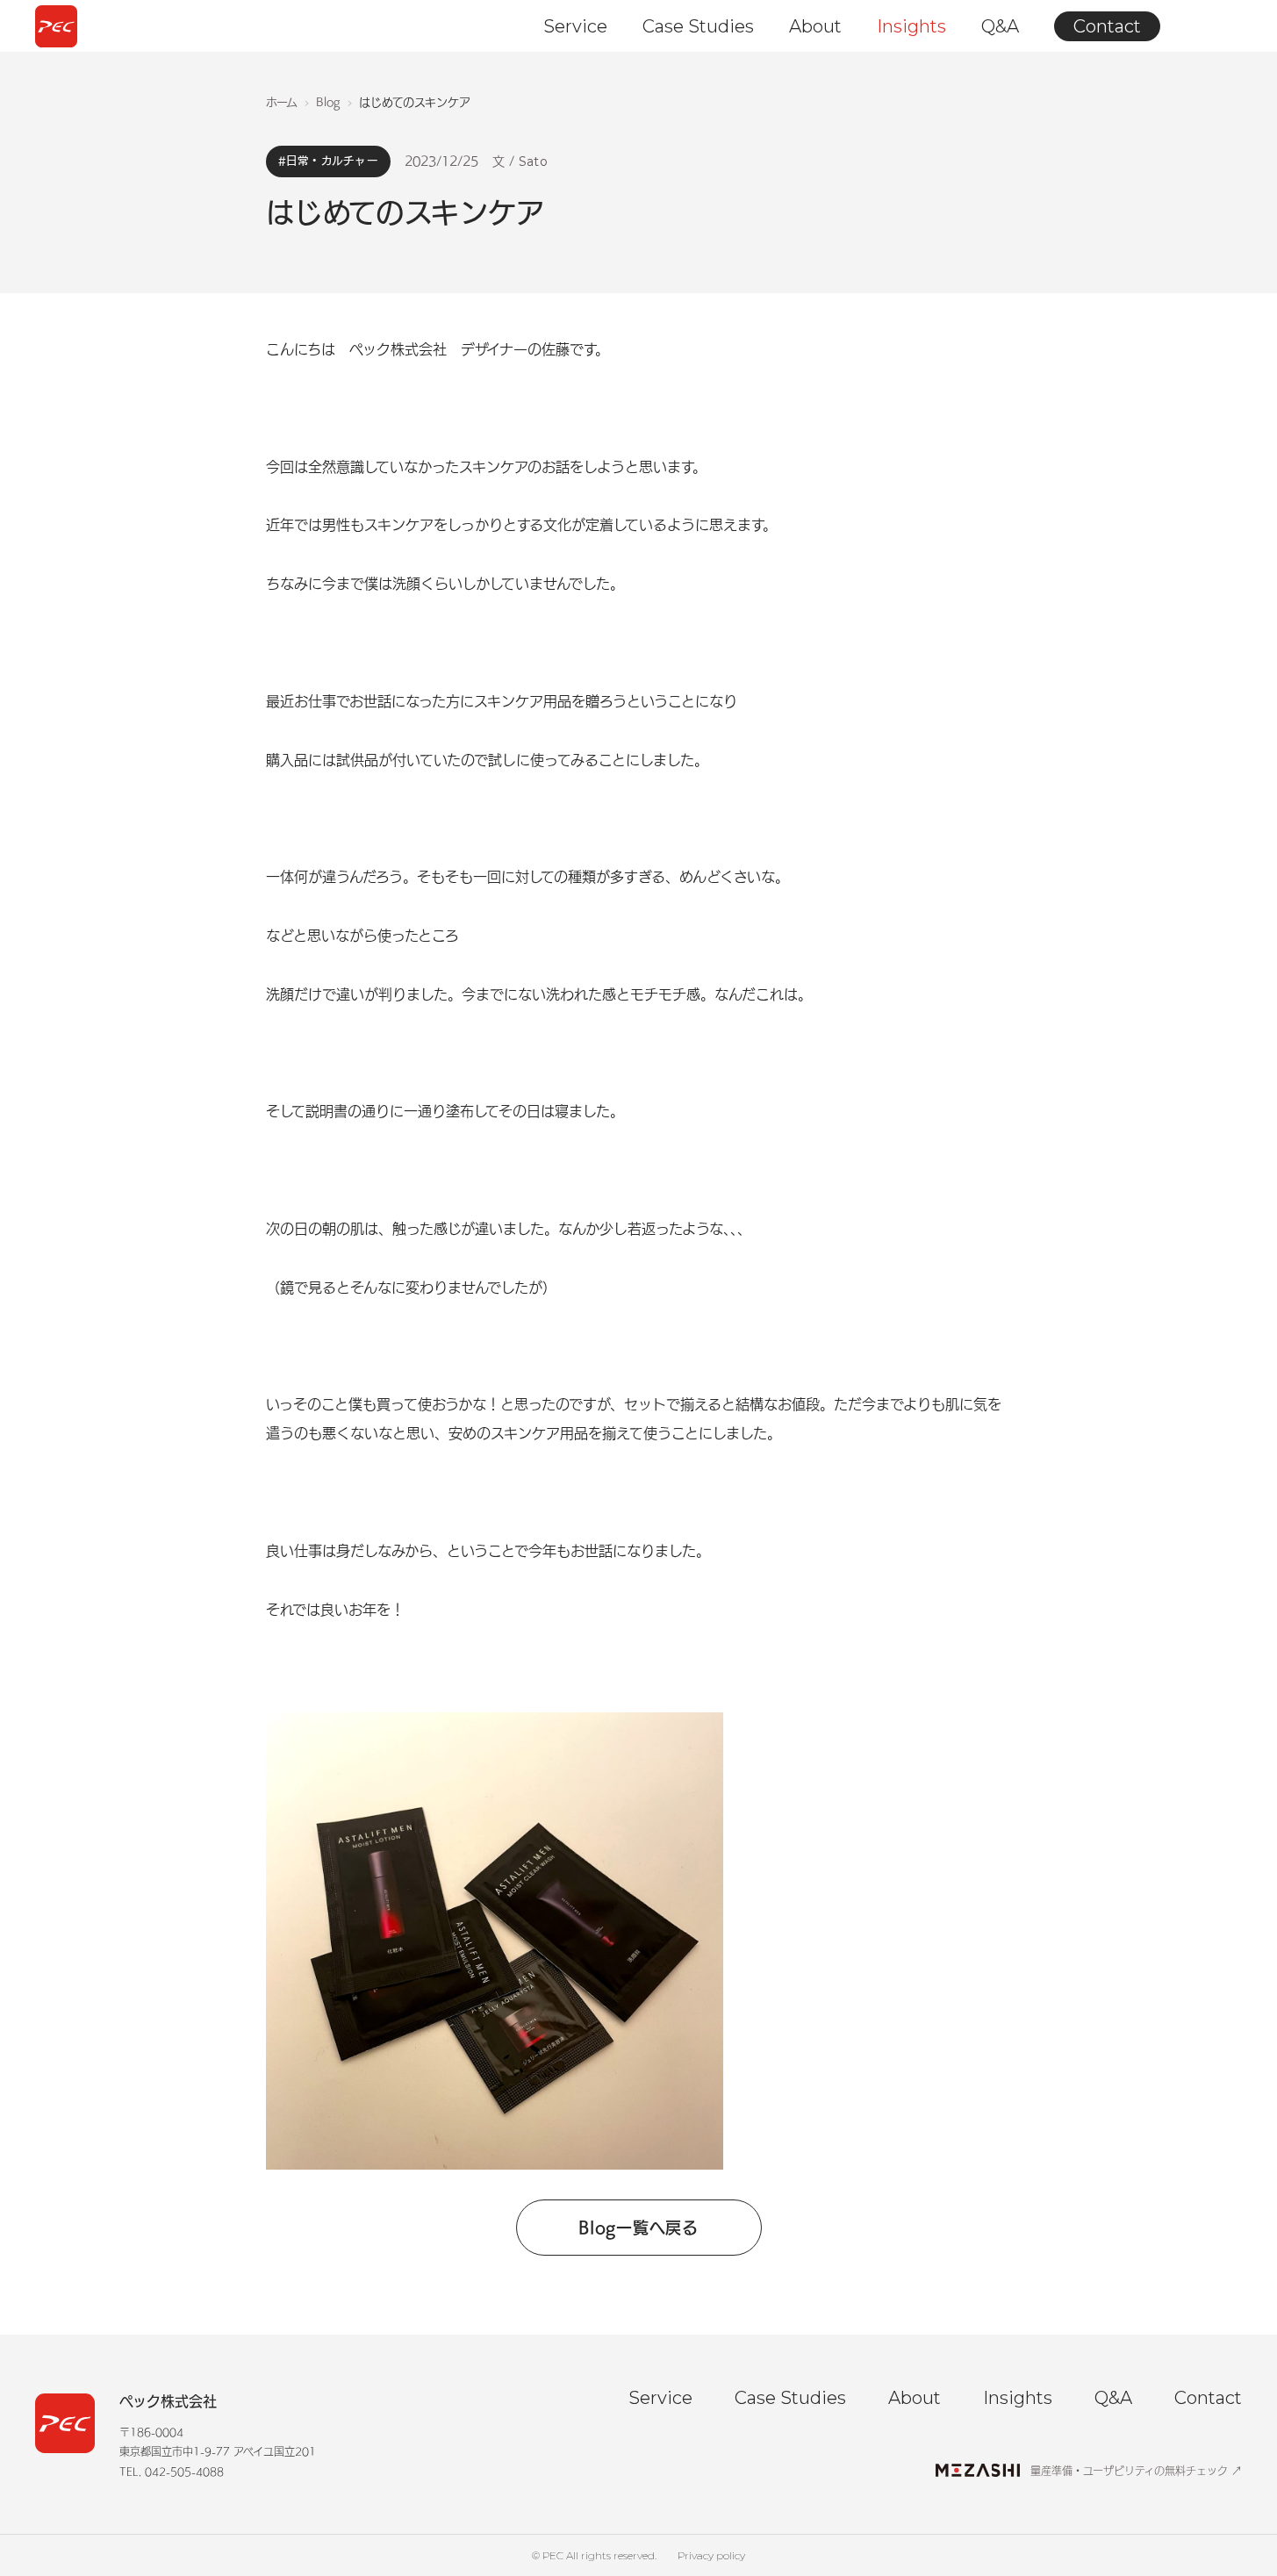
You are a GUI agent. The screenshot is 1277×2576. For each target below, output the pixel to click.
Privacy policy (711, 2555)
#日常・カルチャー (328, 161)
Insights (911, 26)
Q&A (1000, 26)
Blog (328, 102)
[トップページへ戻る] (56, 26)
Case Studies (698, 26)
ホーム (282, 102)
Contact (1107, 26)
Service (575, 26)
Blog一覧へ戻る (638, 2228)
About (815, 26)
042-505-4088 (184, 2472)
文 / (520, 161)
